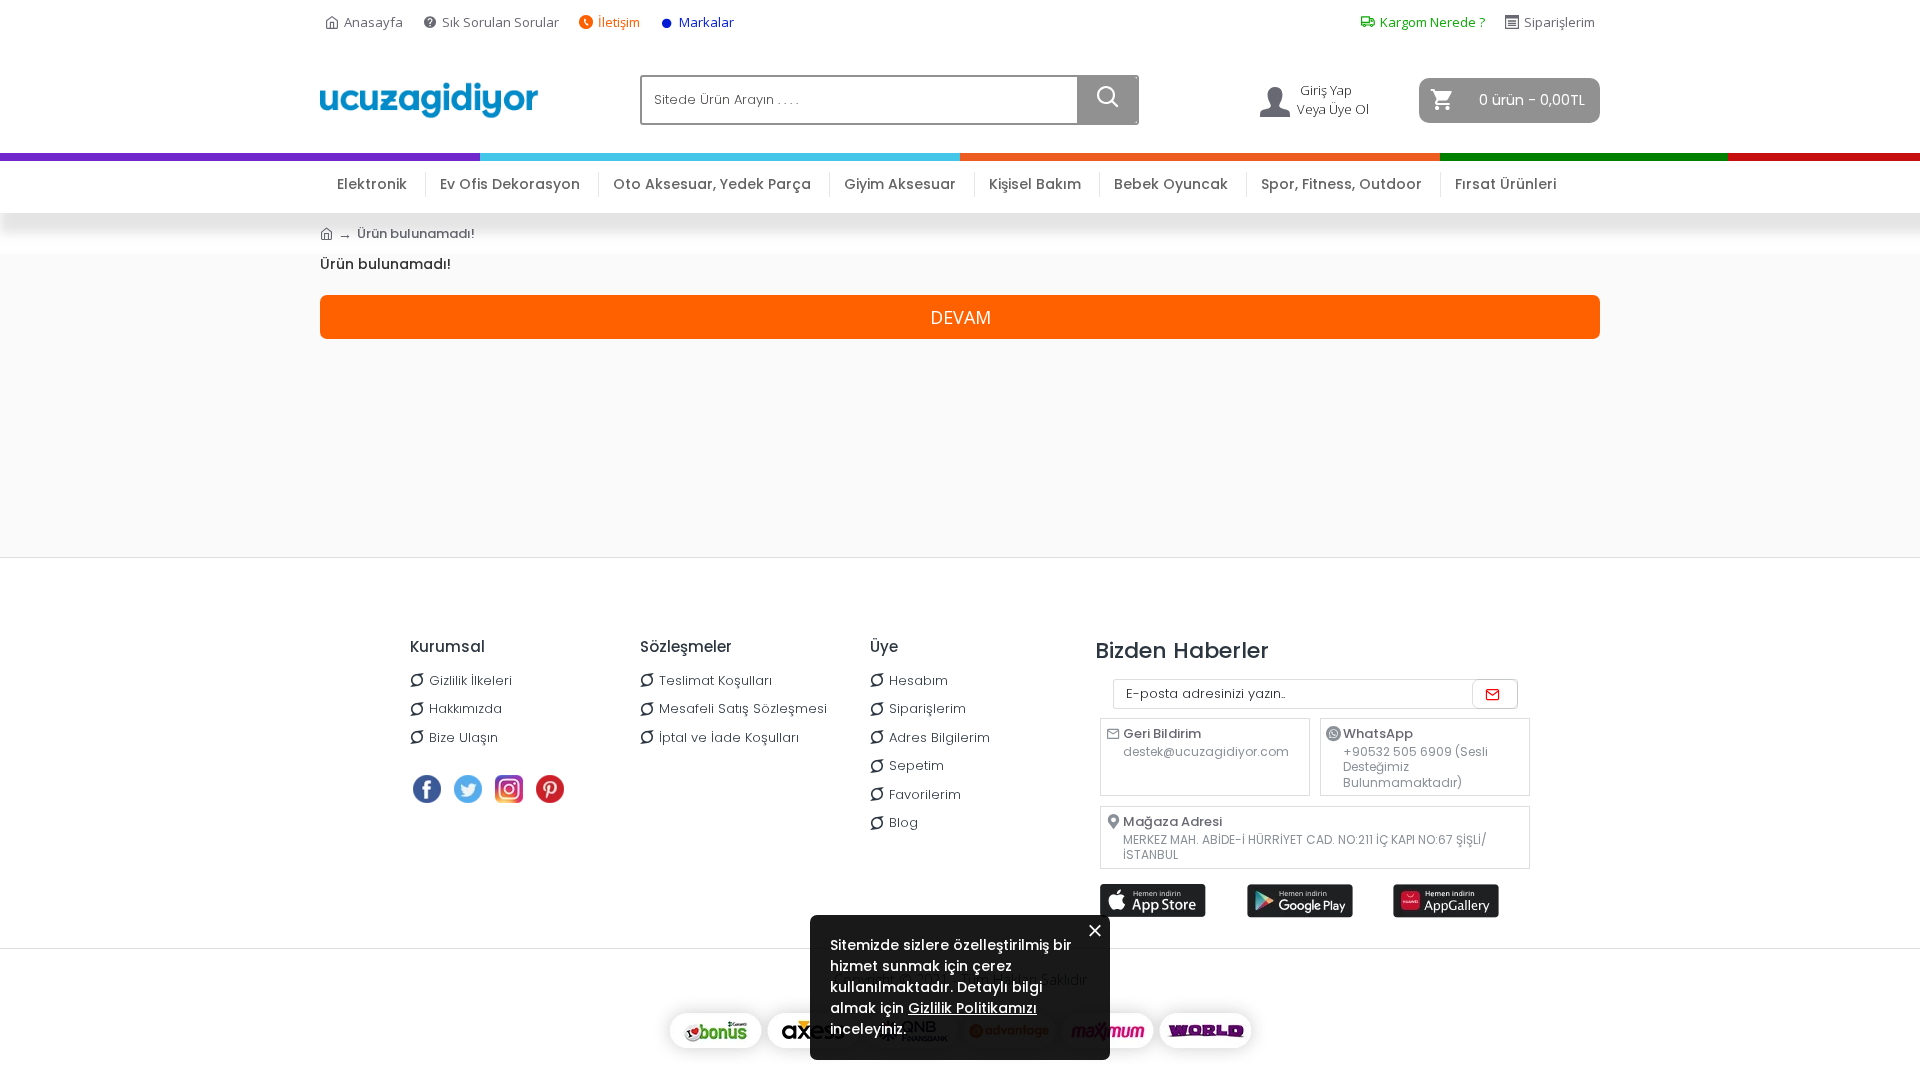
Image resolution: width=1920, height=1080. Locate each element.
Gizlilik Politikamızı (972, 1008)
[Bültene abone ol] (1495, 694)
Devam (960, 317)
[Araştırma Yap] (1107, 100)
